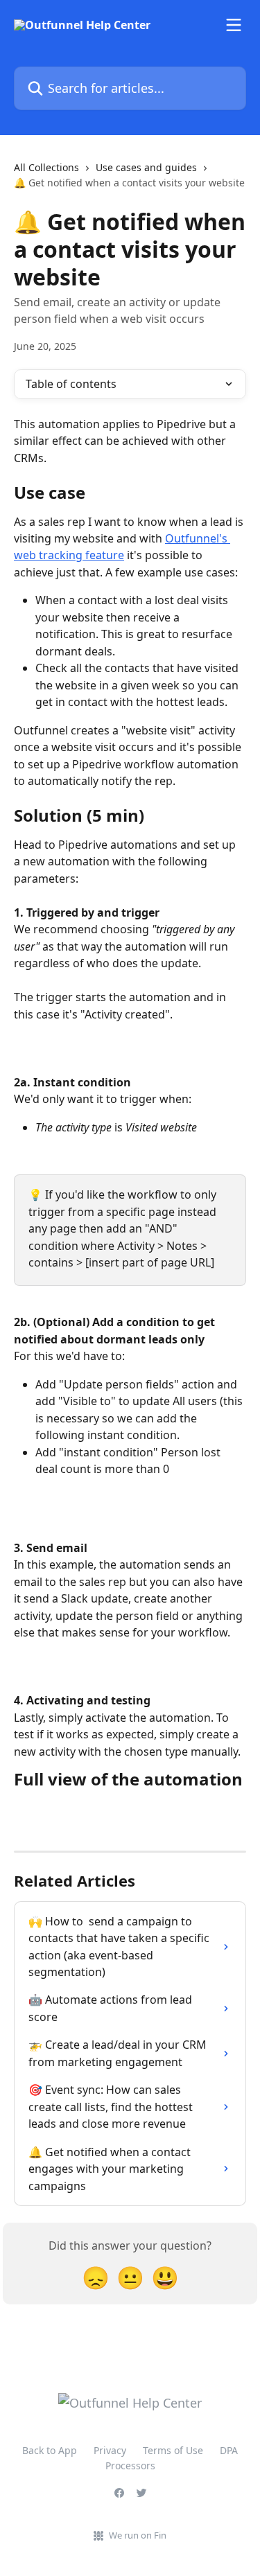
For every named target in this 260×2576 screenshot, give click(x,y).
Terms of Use (173, 2450)
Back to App (50, 2450)
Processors (130, 2465)
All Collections (46, 167)
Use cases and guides (146, 167)
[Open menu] (234, 25)
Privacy (110, 2450)
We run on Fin (138, 2535)
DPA (229, 2450)
